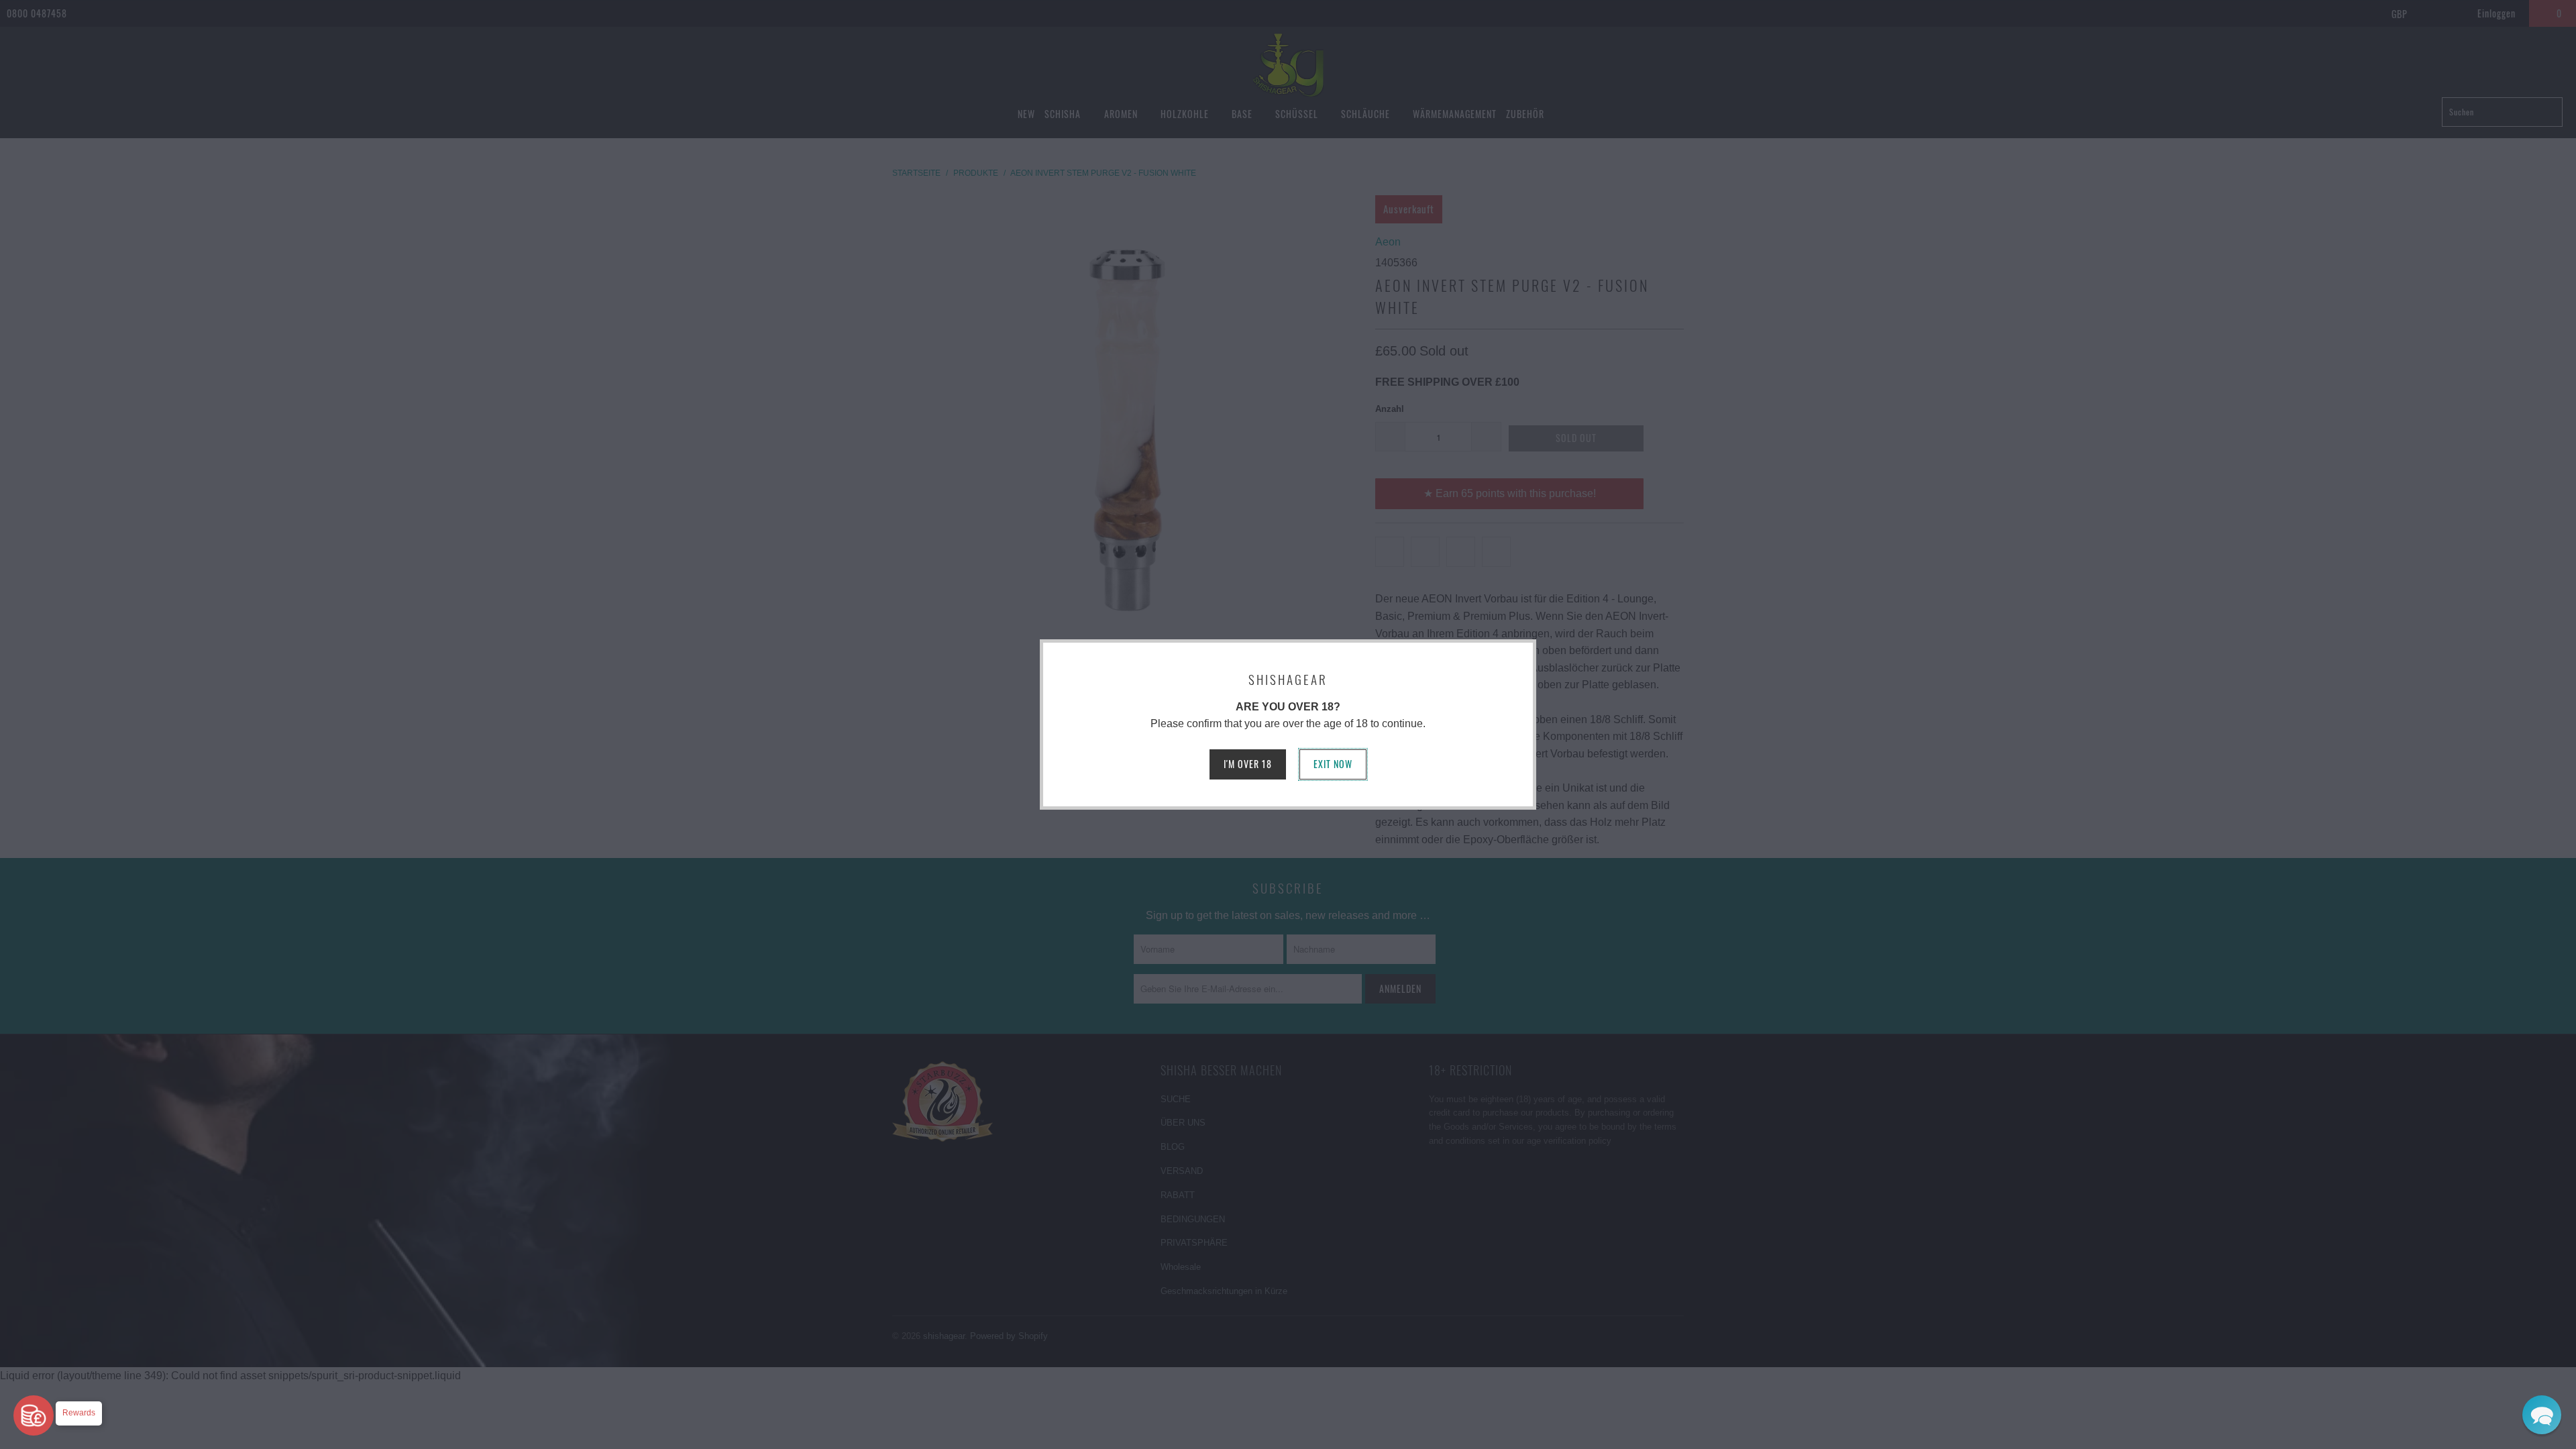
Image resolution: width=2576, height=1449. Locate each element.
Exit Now (1333, 764)
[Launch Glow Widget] (34, 1415)
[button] (2542, 1415)
